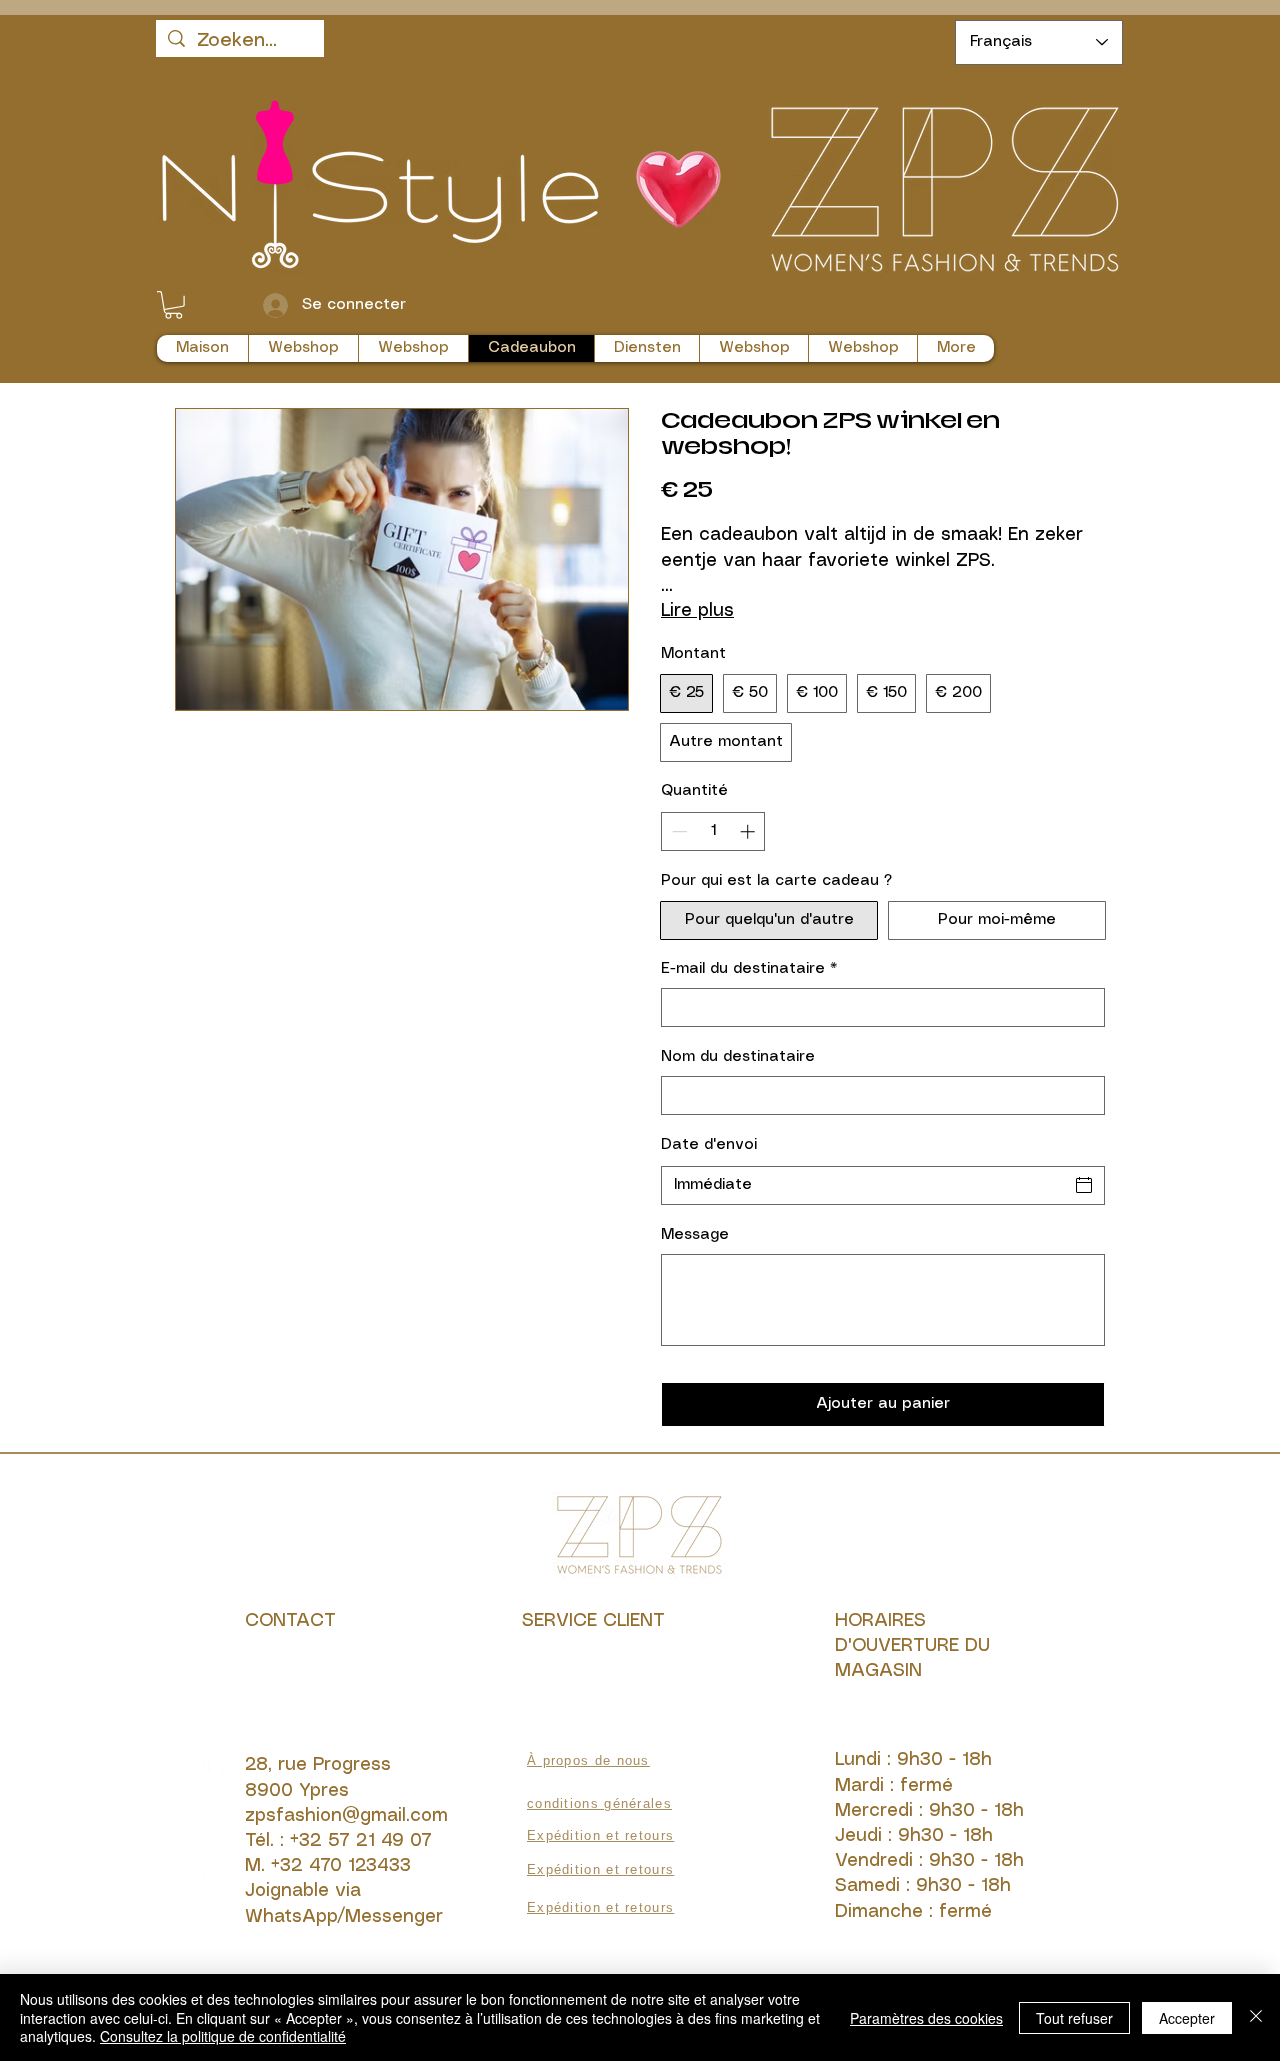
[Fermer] (1256, 2017)
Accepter (1187, 2018)
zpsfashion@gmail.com (346, 1816)
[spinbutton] (713, 831)
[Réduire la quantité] (677, 831)
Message (695, 1235)
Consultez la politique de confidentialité (223, 2036)
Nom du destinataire (738, 1057)
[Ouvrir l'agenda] (1084, 1185)
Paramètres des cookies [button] (926, 2018)
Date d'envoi (709, 1145)
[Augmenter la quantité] (749, 831)
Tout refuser (1074, 2018)
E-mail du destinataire (749, 969)
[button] (173, 305)
